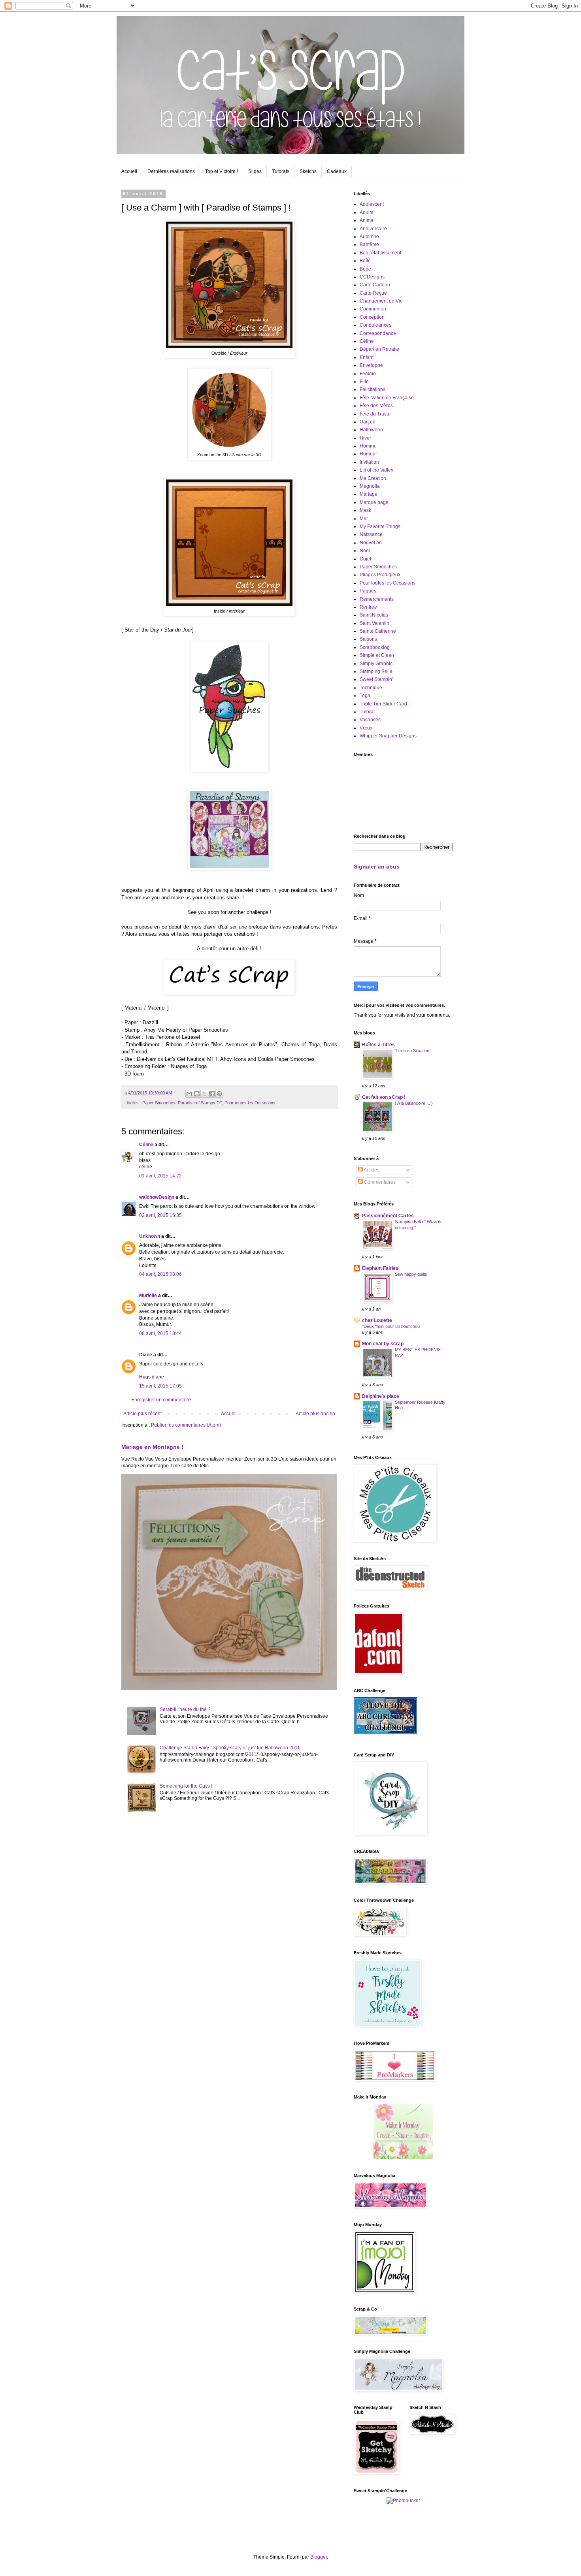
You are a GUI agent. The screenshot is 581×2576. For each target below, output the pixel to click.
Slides (255, 171)
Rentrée (368, 607)
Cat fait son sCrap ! (384, 1097)
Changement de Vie (381, 301)
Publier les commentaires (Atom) (186, 1425)
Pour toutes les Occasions (250, 1103)
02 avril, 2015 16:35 (160, 1215)
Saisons (368, 639)
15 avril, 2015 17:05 (160, 1386)
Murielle (148, 1296)
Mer (364, 519)
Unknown (150, 1236)
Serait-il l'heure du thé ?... (187, 1709)
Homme (368, 446)
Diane (146, 1355)
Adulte (367, 212)
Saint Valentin (374, 623)
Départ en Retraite (379, 349)
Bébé (365, 269)
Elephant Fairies (380, 1268)
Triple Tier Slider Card (383, 704)
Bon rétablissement (380, 253)
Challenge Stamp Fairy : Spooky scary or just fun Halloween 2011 (230, 1748)
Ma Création (373, 478)
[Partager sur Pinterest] (219, 1094)
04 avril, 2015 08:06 (160, 1274)
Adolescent (372, 204)
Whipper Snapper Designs (388, 736)
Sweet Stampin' (376, 679)
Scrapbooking (375, 647)
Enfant (367, 357)
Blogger (319, 2557)
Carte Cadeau (375, 285)
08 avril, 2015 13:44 (160, 1333)
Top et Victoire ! (222, 171)
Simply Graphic (376, 664)
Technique (371, 688)
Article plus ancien (315, 1414)
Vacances (370, 720)
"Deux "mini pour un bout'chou (391, 1326)
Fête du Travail (376, 414)
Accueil (129, 171)
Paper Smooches (159, 1103)
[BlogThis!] (197, 1094)
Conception (372, 317)
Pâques (368, 591)
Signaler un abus (377, 867)
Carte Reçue (373, 293)
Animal (367, 220)
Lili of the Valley (376, 470)
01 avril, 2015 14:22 (160, 1176)
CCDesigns (372, 277)
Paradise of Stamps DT (200, 1103)
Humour (368, 454)
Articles (371, 1170)
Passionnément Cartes (388, 1216)
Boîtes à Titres (378, 1045)
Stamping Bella (376, 671)
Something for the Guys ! (186, 1786)
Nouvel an (371, 543)
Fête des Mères (376, 406)
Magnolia (370, 486)
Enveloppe (371, 365)
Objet (365, 559)
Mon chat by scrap (383, 1344)
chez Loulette (377, 1320)
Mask (365, 510)
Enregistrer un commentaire (161, 1400)
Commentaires (379, 1182)
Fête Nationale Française (387, 398)
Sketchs (308, 171)
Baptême (369, 244)
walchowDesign (157, 1197)
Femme (368, 374)
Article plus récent (142, 1414)
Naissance (371, 534)
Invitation (369, 462)
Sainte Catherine (378, 631)
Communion (373, 309)
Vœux (366, 728)
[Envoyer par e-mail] (189, 1094)
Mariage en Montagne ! (152, 1447)
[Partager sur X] (204, 1094)
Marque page (374, 502)
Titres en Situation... (414, 1051)
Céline (146, 1145)
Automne (369, 237)
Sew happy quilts (411, 1274)
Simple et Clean (377, 655)
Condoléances (375, 325)
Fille (364, 382)
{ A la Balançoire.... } (414, 1103)
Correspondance (378, 333)
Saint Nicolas (374, 615)
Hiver (365, 438)
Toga (365, 696)
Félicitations (373, 389)
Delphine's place (381, 1396)
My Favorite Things (380, 526)
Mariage (369, 494)
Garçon (368, 422)
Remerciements (377, 599)
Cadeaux (337, 171)
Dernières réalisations (171, 171)
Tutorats (281, 171)
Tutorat (367, 712)
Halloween (371, 430)
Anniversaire (373, 229)
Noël (365, 551)
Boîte (365, 261)
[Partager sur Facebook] (212, 1094)
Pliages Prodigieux (380, 575)
